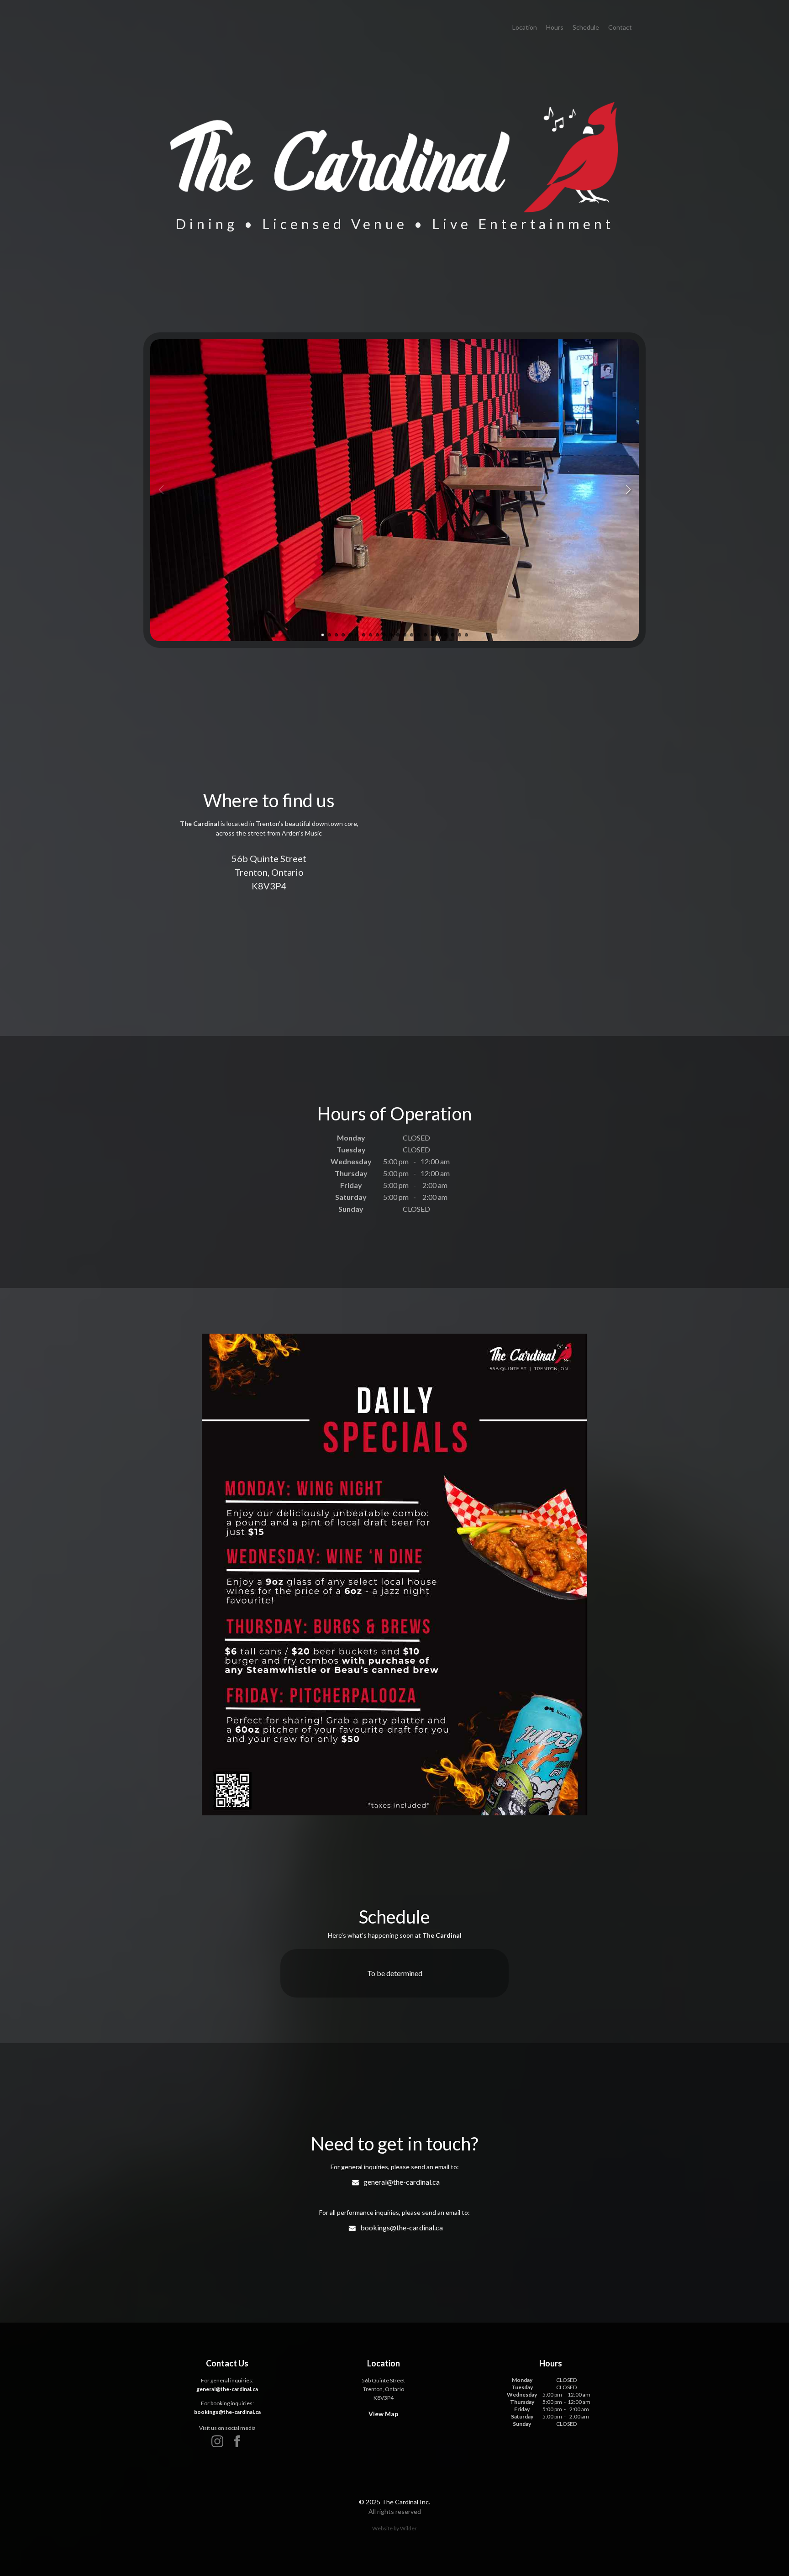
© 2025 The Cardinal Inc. (394, 2502)
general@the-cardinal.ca (402, 2182)
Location (525, 27)
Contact (620, 27)
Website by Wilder (394, 2528)
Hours (555, 27)
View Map (383, 2414)
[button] (628, 490)
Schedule (586, 27)
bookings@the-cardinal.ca (402, 2227)
